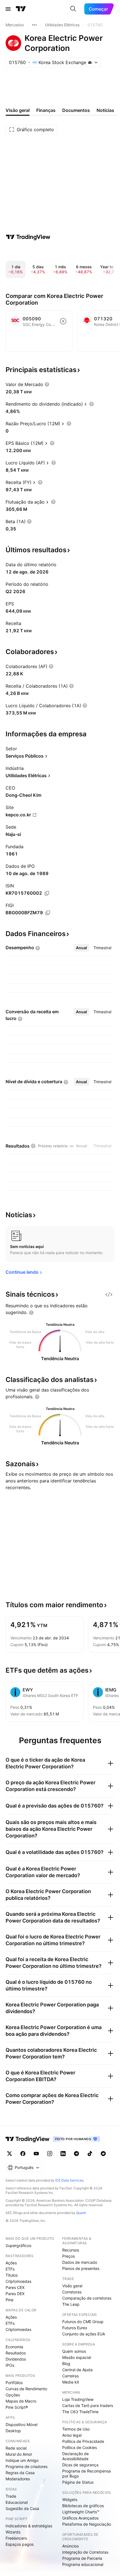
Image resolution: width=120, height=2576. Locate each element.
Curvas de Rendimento (26, 2389)
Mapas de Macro (21, 2401)
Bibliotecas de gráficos (83, 2506)
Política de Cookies (80, 2447)
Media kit (71, 2382)
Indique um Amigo (22, 2460)
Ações (11, 2263)
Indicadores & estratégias (29, 2526)
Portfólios (14, 2383)
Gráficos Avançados (80, 2518)
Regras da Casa (20, 2473)
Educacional (17, 2502)
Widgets (70, 2499)
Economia (14, 2347)
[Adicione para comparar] (63, 321)
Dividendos (16, 2359)
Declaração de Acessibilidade (75, 2456)
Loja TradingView (78, 2399)
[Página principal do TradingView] (21, 9)
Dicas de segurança (80, 2465)
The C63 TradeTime (80, 2412)
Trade (11, 2496)
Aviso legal (72, 2435)
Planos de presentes (81, 2268)
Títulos (12, 2275)
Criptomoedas (18, 2281)
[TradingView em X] (9, 2154)
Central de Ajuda (77, 2370)
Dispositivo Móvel (21, 2425)
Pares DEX (15, 2294)
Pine (9, 2300)
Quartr (81, 2213)
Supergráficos (18, 2245)
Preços (69, 2256)
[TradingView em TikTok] (90, 2154)
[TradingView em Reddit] (103, 2154)
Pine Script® (17, 2407)
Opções (13, 2395)
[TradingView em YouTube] (36, 2154)
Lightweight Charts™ (81, 2512)
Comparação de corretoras (87, 2298)
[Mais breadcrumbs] (34, 25)
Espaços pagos (20, 2544)
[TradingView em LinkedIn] (63, 2154)
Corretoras (72, 2292)
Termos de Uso (76, 2429)
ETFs (10, 2269)
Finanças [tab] (46, 110)
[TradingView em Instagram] (50, 2154)
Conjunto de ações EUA (84, 2334)
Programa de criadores (27, 2466)
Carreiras (70, 2376)
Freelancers (16, 2538)
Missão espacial (77, 2357)
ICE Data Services (69, 2180)
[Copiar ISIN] (47, 893)
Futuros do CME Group (83, 2322)
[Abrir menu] (8, 9)
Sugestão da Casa (22, 2508)
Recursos (71, 2250)
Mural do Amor (19, 2454)
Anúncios (70, 2546)
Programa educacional (83, 2564)
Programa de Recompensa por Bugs (87, 2473)
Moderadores (18, 2479)
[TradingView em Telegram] (76, 2154)
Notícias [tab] (105, 110)
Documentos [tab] (76, 110)
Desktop (13, 2431)
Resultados (16, 2353)
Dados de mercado (80, 2262)
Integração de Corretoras (85, 2552)
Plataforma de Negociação (87, 2524)
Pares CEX (15, 2287)
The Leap (71, 2304)
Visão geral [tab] (18, 110)
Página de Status (78, 2482)
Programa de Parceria (82, 2558)
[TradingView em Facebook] (23, 2154)
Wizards (13, 2532)
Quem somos (74, 2351)
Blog (66, 2364)
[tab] (81, 948)
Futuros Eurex (75, 2328)
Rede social (16, 2448)
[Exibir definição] (47, 384)
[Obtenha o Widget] (109, 1294)
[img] (90, 62)
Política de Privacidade (83, 2441)
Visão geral (72, 2286)
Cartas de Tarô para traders (88, 2405)
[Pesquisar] (73, 9)
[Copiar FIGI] (48, 913)
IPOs (10, 2365)
